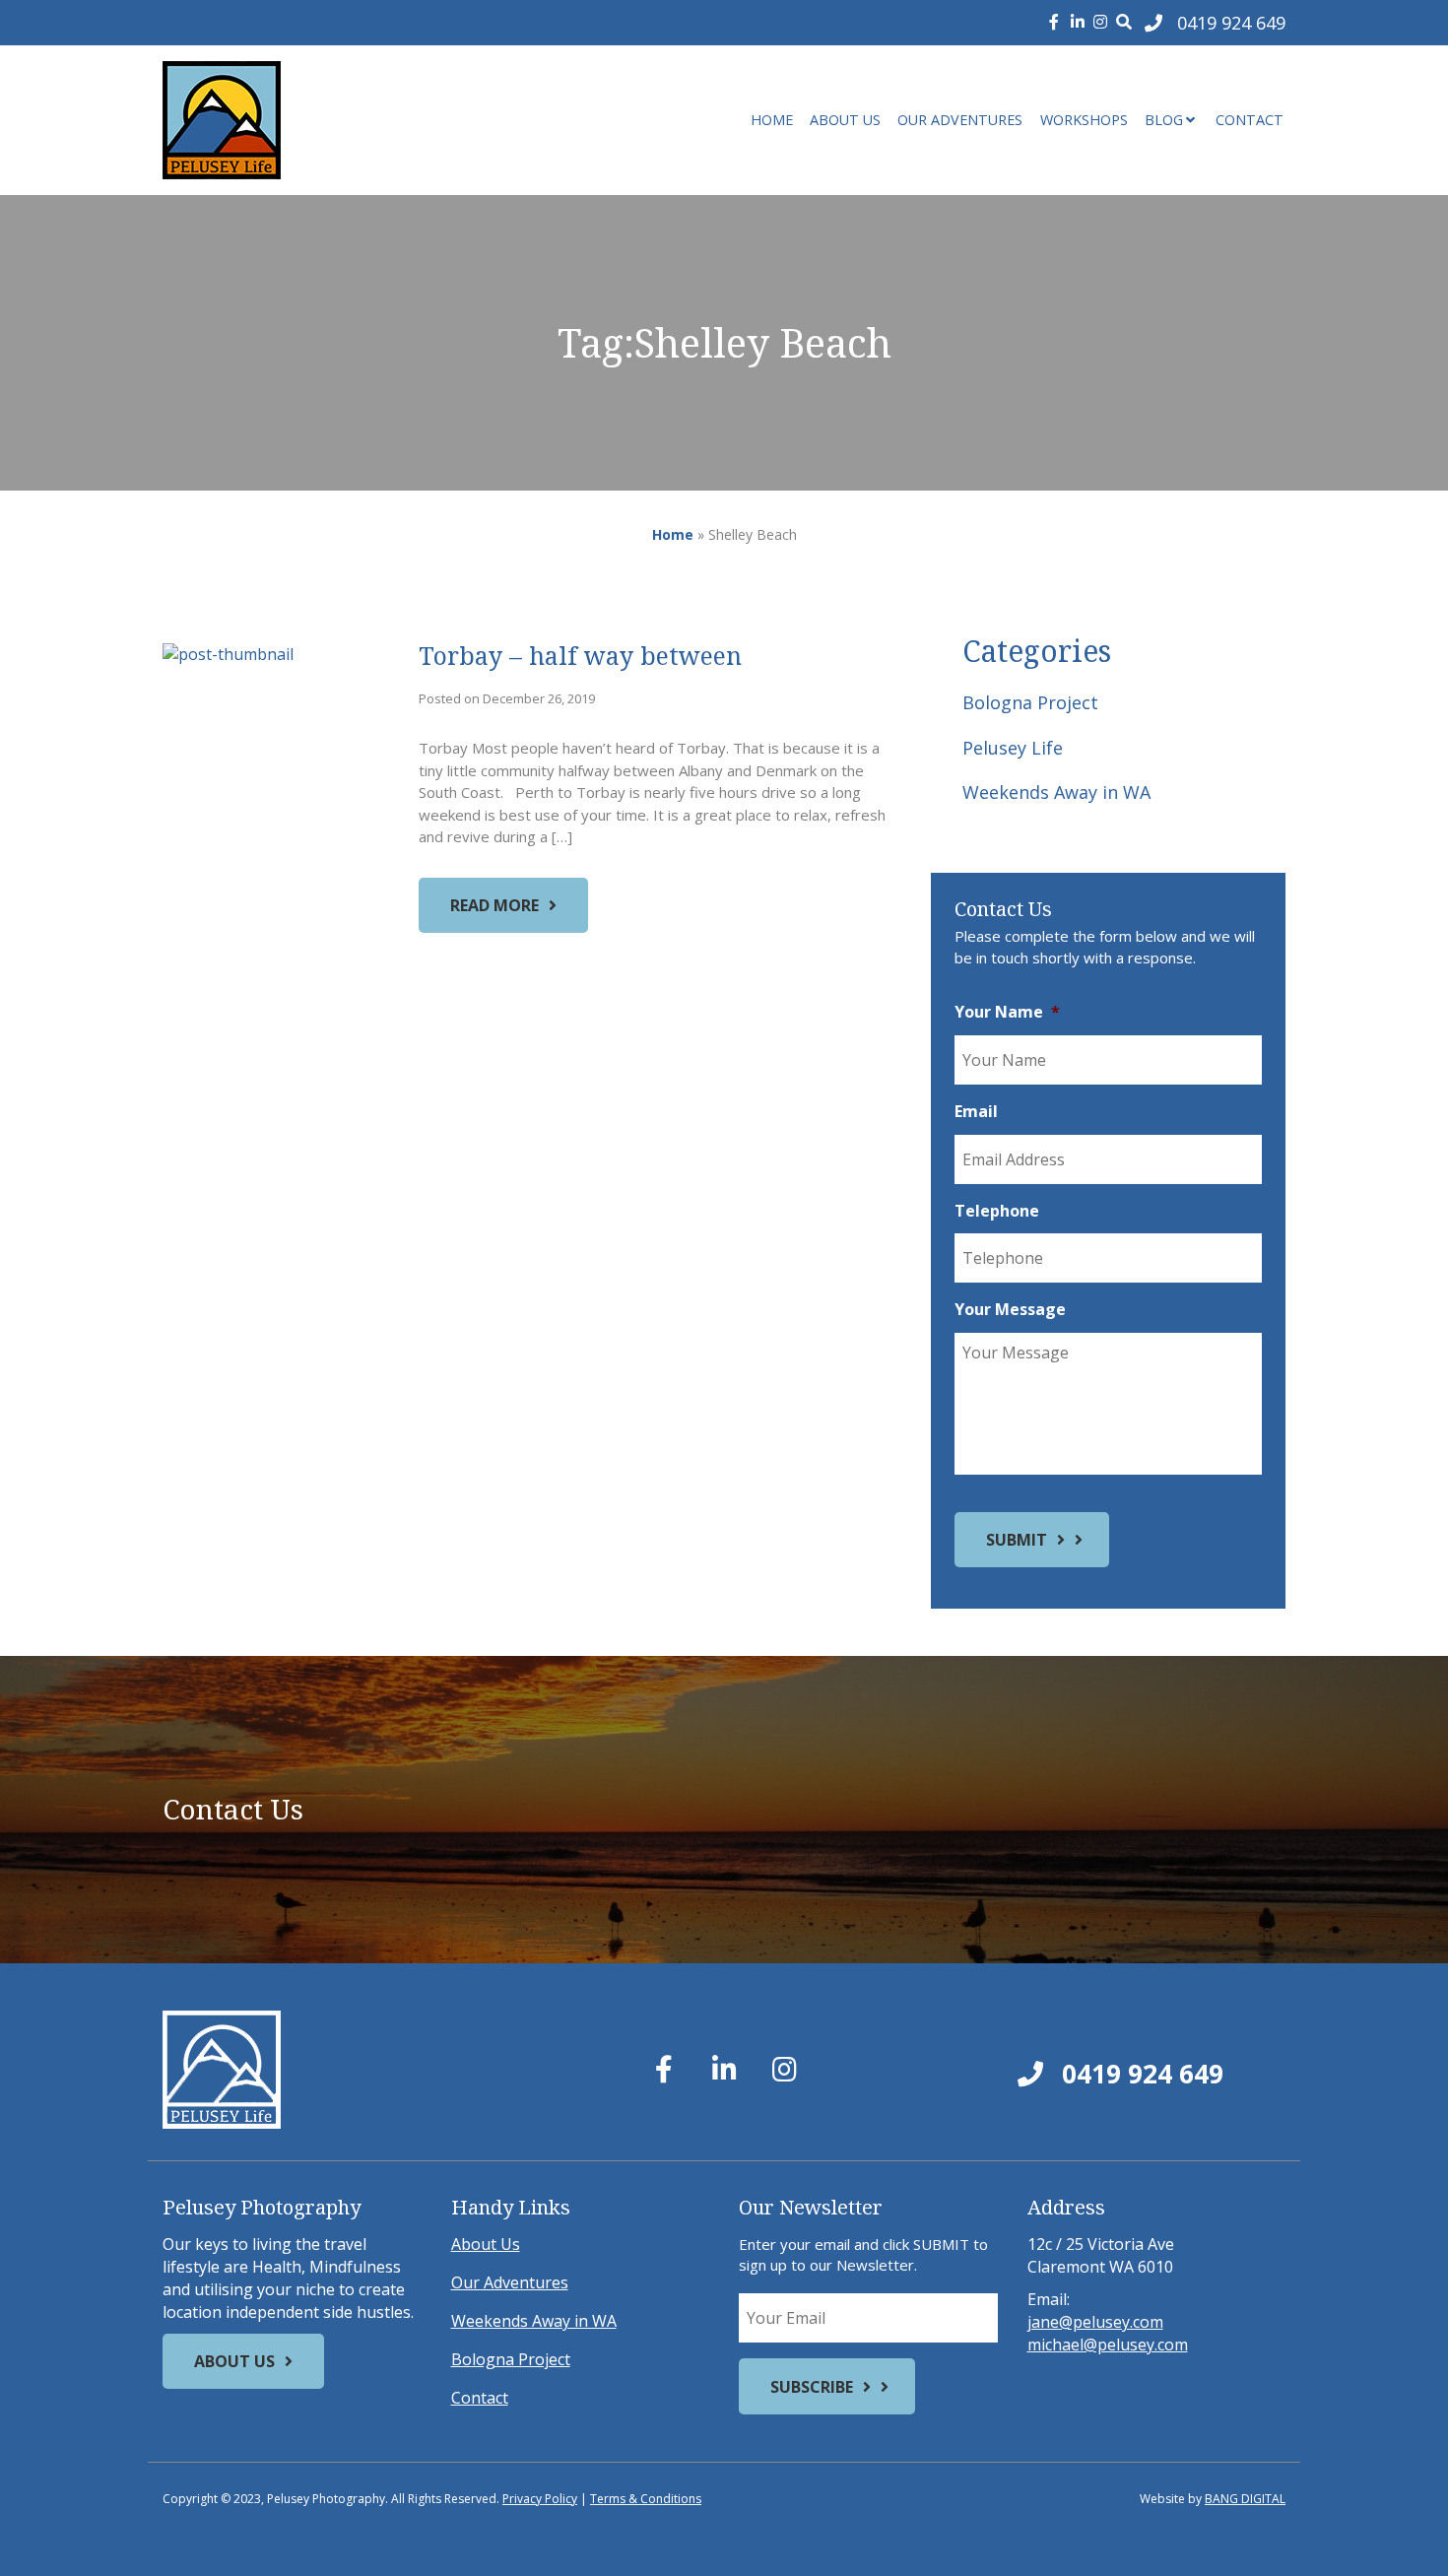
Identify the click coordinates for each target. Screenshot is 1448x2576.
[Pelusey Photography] (340, 120)
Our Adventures (960, 120)
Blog (1164, 120)
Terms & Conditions (646, 2499)
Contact (1250, 120)
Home (772, 120)
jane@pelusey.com (1095, 2322)
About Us (845, 120)
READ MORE (494, 905)
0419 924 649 (1139, 2074)
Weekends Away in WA (1056, 792)
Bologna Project (1030, 702)
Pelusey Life (1013, 748)
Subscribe (812, 2387)
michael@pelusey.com (1108, 2345)
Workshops (1084, 120)
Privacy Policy (540, 2499)
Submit (1017, 1540)
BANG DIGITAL (1245, 2499)
